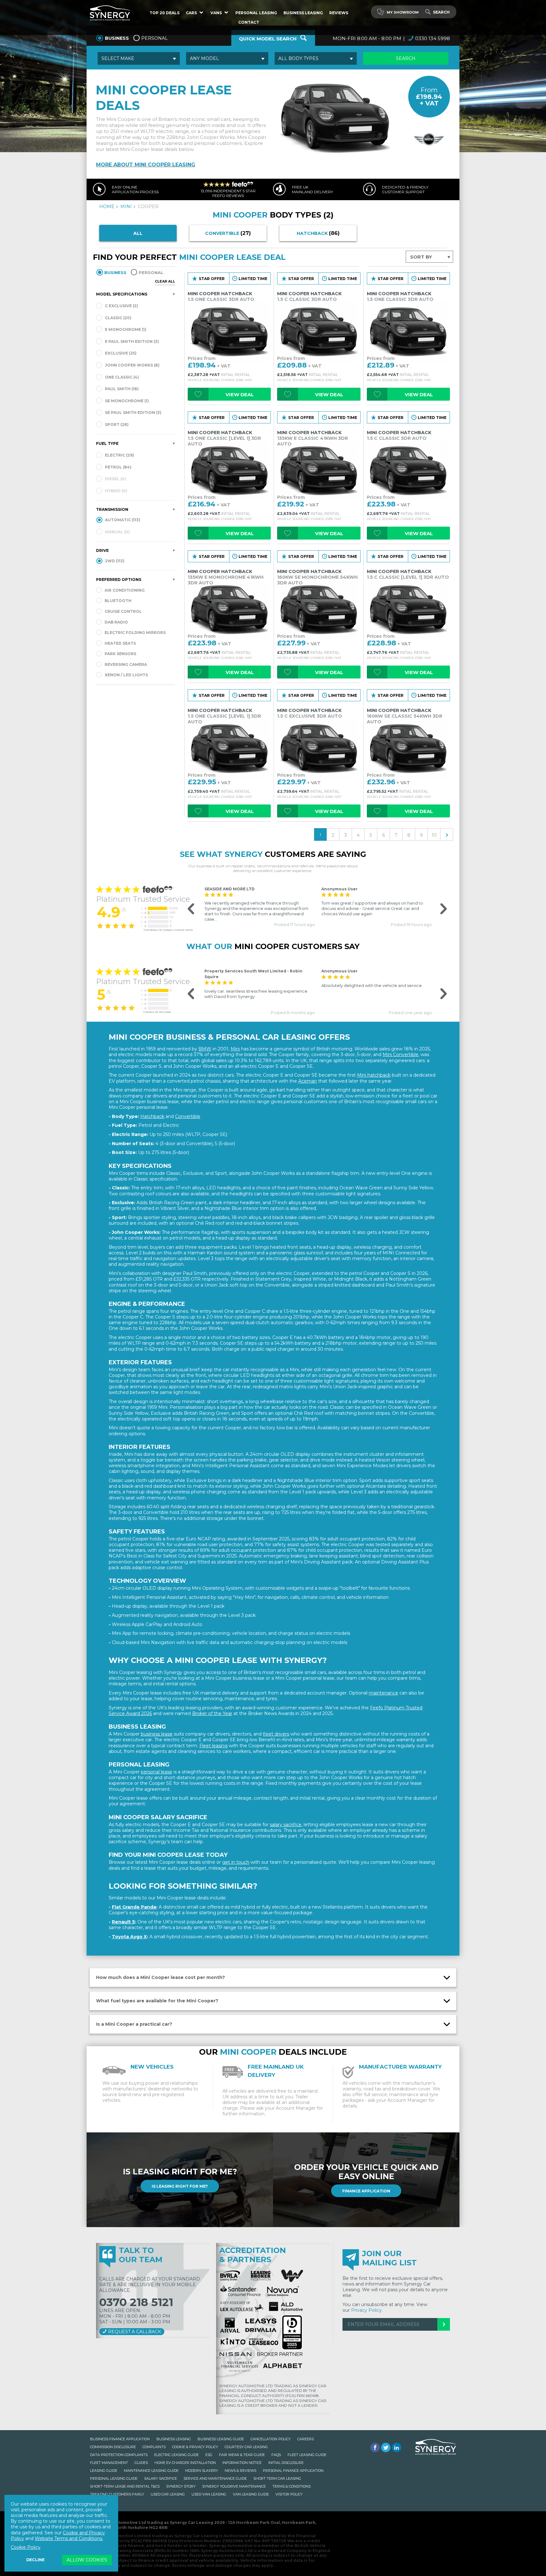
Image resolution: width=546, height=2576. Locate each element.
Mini (235, 1049)
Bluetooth (118, 601)
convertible (228, 233)
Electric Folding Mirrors (135, 633)
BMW (205, 1049)
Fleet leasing (213, 1746)
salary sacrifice (286, 1825)
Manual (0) (117, 532)
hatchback (318, 233)
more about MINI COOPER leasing (146, 165)
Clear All (165, 281)
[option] (260, 907)
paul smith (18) (121, 389)
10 (434, 835)
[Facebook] (375, 2447)
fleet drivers (276, 1734)
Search (441, 12)
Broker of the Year (212, 1713)
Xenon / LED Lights (126, 675)
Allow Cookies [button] (87, 2560)
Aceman (308, 1081)
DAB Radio (116, 622)
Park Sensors (120, 654)
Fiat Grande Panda (134, 1907)
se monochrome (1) (126, 401)
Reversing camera (126, 664)
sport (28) (116, 424)
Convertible (188, 1116)
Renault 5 (123, 1922)
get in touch (236, 1862)
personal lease (157, 1772)
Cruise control (123, 611)
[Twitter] (386, 2447)
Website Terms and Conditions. (69, 2538)
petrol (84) (118, 467)
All (138, 233)
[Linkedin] (397, 2447)
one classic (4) (121, 377)
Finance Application (366, 2191)
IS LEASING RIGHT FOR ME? (180, 2186)
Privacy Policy (366, 2310)
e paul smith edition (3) (131, 341)
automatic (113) (122, 520)
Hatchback (152, 1116)
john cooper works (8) (132, 365)
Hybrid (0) (116, 491)
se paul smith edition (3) (133, 412)
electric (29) (119, 455)
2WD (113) (114, 561)
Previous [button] (188, 909)
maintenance (383, 1693)
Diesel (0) (115, 479)
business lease (157, 1734)
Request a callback (134, 2332)
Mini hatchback (374, 1075)
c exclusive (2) (121, 306)
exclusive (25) (120, 353)
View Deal (240, 394)
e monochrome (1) (125, 329)
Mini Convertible (400, 1055)
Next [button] (439, 909)
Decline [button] (35, 2560)
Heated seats (120, 643)
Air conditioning (125, 590)
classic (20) (118, 318)
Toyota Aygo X (129, 1937)
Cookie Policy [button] (26, 2547)
